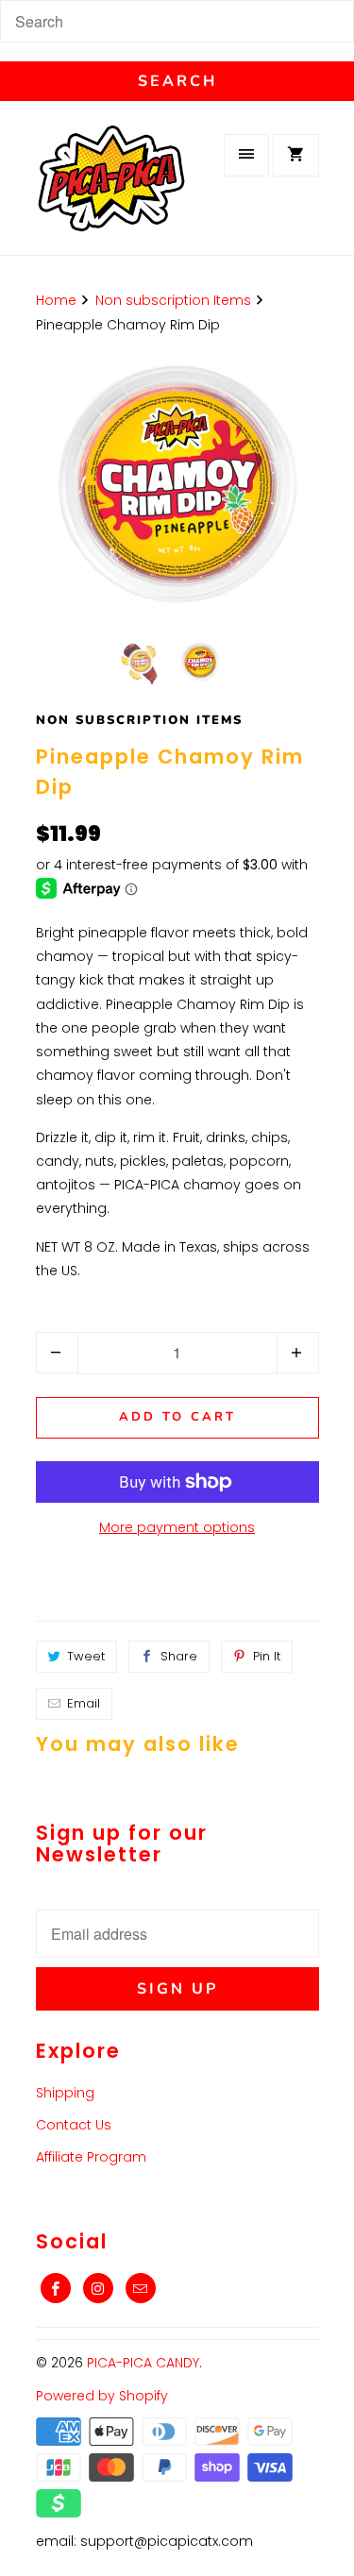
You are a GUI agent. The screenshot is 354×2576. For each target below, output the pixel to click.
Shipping (65, 2093)
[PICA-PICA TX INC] (111, 190)
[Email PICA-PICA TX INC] (141, 2288)
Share (179, 1656)
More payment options (177, 1527)
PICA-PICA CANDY (143, 2363)
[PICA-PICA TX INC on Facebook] (56, 2288)
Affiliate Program (91, 2157)
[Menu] (246, 155)
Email (84, 1703)
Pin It (267, 1656)
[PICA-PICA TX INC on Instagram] (98, 2288)
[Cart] (295, 155)
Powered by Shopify (102, 2396)
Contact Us (74, 2125)
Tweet (86, 1656)
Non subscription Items (139, 720)
